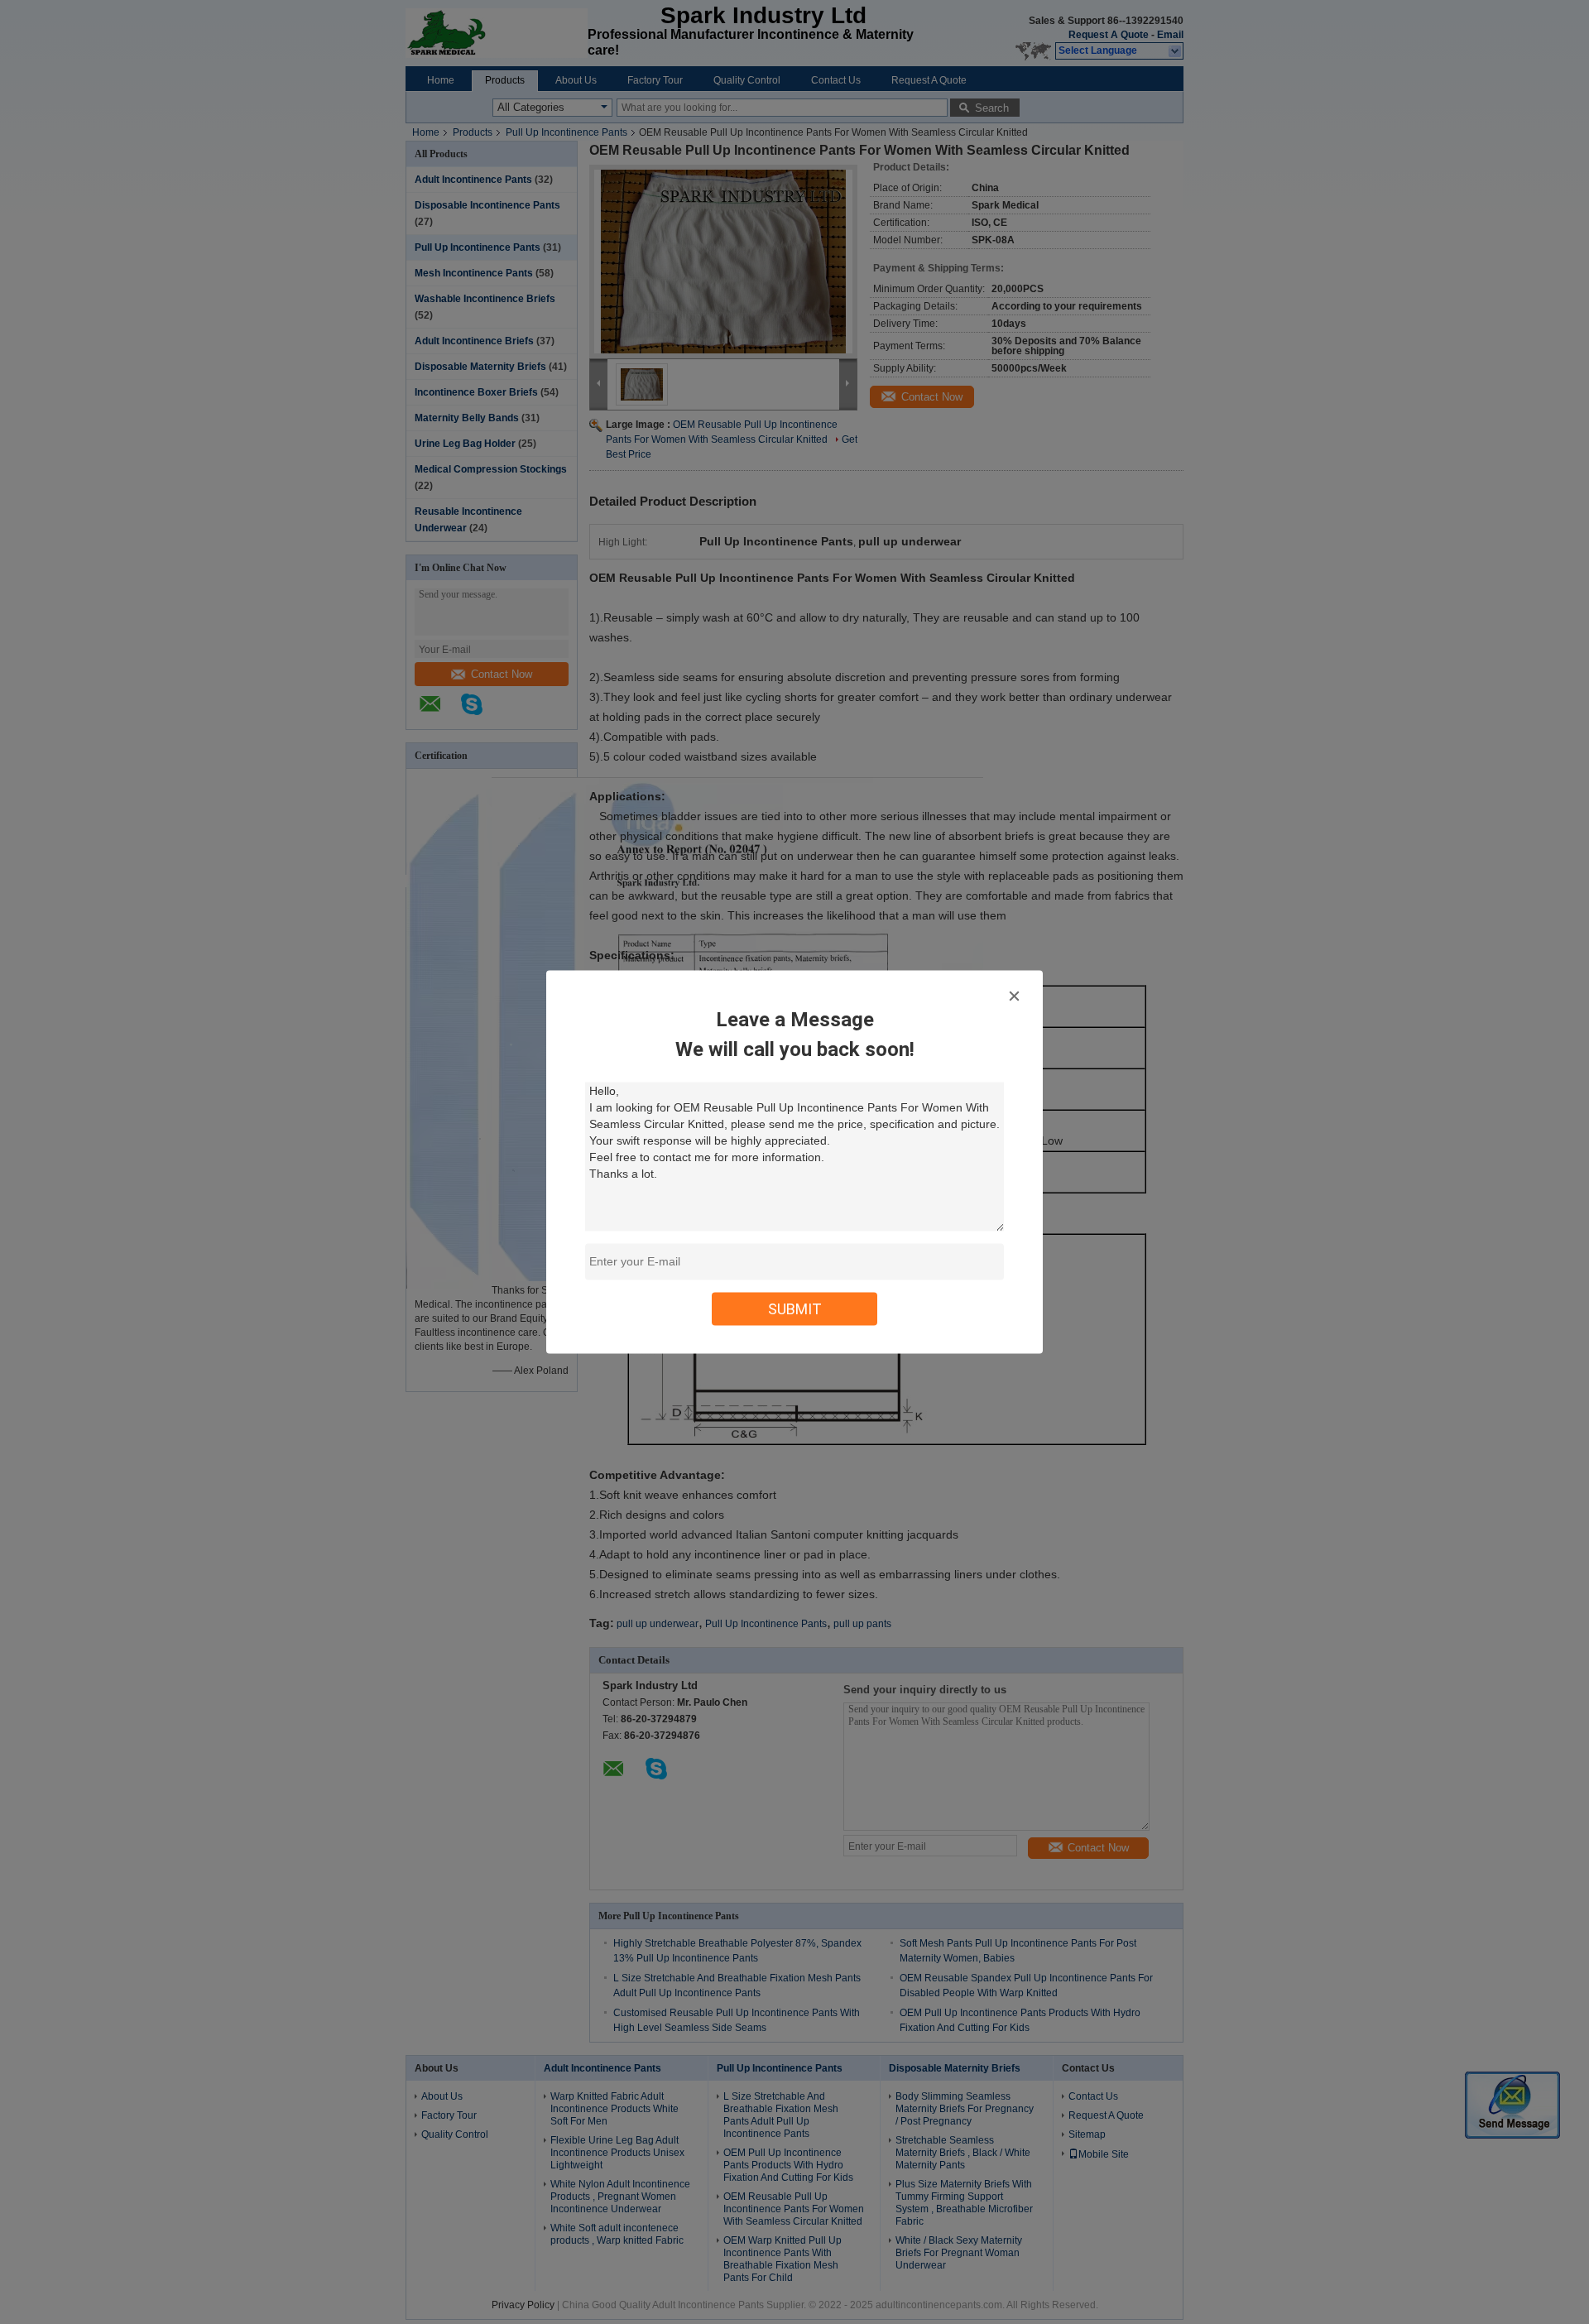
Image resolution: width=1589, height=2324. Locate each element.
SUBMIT (795, 1309)
